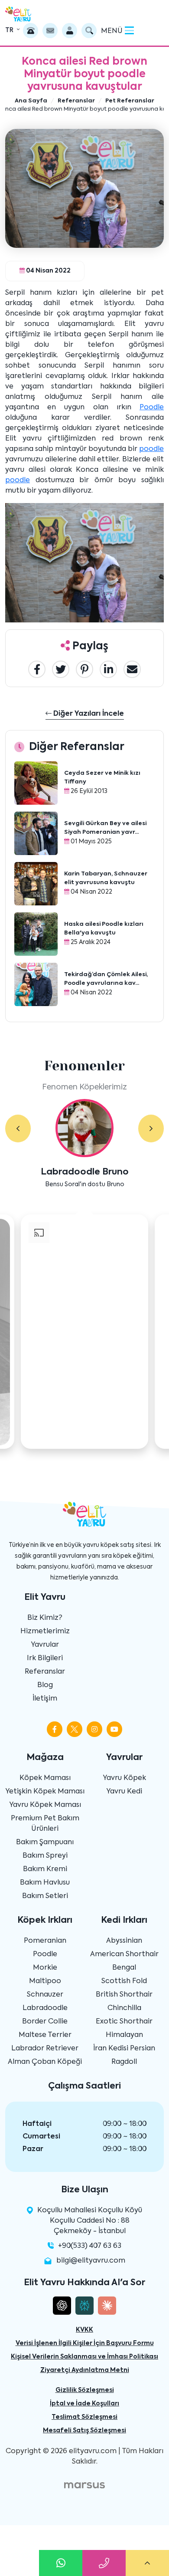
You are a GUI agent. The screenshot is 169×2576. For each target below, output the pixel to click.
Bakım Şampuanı (45, 1842)
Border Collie (45, 2022)
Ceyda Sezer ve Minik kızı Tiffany (102, 778)
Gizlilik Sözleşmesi (85, 2390)
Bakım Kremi (45, 1869)
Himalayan (124, 2035)
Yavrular (45, 1645)
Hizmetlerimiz (45, 1632)
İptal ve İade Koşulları (84, 2404)
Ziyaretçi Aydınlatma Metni (85, 2370)
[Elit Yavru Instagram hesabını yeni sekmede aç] (94, 1729)
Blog (45, 1685)
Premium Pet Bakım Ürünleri (45, 1824)
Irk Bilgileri (45, 1658)
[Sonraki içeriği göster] (151, 1128)
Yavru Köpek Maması (45, 1805)
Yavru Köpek (124, 1778)
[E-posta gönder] (50, 31)
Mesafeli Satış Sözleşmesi (84, 2431)
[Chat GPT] (62, 2306)
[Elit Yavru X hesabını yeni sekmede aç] (75, 1729)
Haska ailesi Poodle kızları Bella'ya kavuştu (104, 929)
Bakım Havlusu (45, 1883)
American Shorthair (124, 1954)
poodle (151, 449)
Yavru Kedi (124, 1792)
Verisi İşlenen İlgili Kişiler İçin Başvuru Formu (85, 2343)
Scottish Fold (124, 1981)
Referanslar (45, 1672)
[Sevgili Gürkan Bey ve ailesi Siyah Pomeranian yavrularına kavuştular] (36, 833)
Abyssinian (124, 1941)
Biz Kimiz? (45, 1618)
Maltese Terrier (45, 2035)
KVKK (84, 2330)
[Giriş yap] (70, 31)
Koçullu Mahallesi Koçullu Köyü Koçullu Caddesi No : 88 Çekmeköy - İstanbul (89, 2221)
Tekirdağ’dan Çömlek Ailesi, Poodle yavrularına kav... (106, 979)
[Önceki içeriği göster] (18, 1128)
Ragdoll (124, 2062)
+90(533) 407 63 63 (90, 2246)
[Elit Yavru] (18, 14)
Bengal (124, 1968)
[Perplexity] (84, 2306)
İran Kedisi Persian (124, 2049)
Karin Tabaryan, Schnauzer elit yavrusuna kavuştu (106, 878)
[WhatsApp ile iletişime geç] (61, 2563)
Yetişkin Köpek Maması (45, 1792)
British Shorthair (124, 1995)
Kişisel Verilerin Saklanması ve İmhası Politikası (84, 2357)
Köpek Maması (45, 1778)
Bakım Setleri (45, 1896)
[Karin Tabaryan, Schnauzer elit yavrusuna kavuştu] (36, 884)
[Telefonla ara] (31, 31)
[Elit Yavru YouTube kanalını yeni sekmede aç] (114, 1729)
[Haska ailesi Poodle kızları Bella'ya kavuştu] (36, 934)
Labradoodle (45, 2008)
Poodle (152, 408)
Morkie (45, 1968)
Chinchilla (124, 2008)
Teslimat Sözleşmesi (84, 2417)
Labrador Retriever (45, 2049)
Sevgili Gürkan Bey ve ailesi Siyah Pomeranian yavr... (105, 828)
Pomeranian (45, 1941)
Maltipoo (45, 1981)
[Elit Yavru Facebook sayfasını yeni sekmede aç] (55, 1729)
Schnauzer (45, 1995)
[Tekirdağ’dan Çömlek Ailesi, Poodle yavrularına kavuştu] (36, 984)
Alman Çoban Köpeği (45, 2062)
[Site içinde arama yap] (89, 31)
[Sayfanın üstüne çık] (147, 2563)
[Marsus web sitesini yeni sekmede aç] (84, 2485)
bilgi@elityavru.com (91, 2261)
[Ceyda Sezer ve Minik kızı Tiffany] (36, 783)
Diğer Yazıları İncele (88, 714)
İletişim (45, 1699)
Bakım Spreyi (45, 1856)
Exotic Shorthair (124, 2022)
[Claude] (107, 2306)
